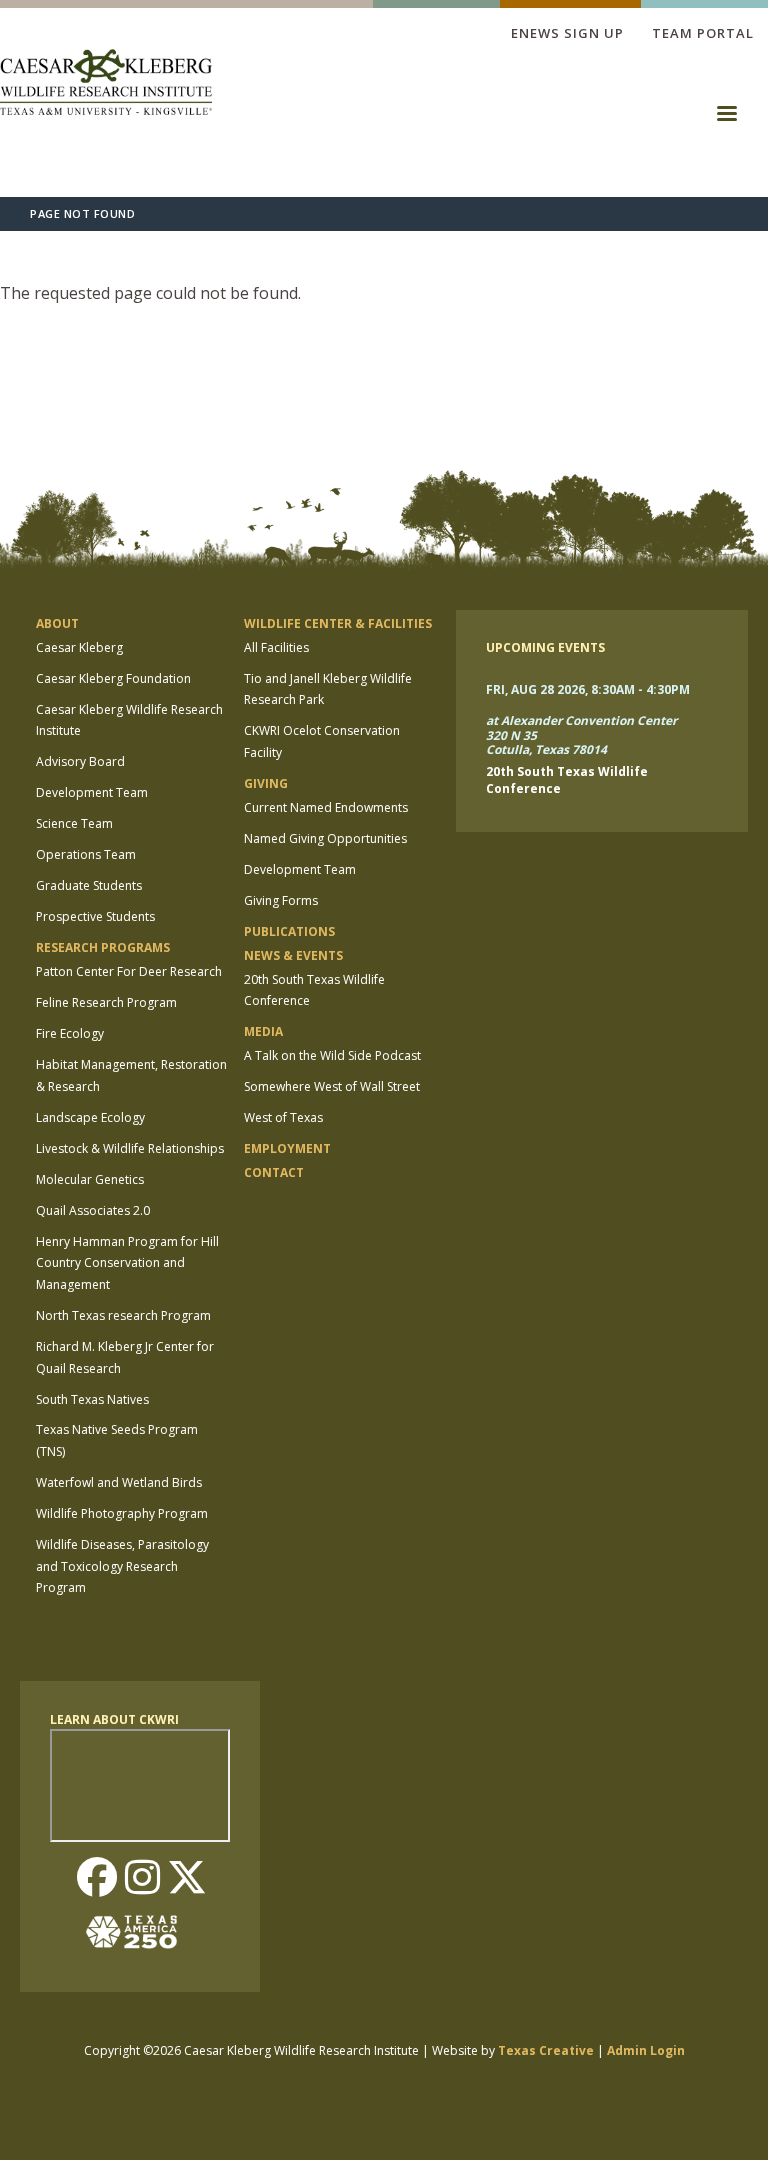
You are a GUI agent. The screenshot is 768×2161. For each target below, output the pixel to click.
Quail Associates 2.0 (93, 1210)
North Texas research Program (123, 1315)
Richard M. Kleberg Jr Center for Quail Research (125, 1357)
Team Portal (703, 33)
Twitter (187, 1879)
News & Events (293, 955)
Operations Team (86, 854)
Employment (287, 1148)
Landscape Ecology (90, 1117)
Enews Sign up (567, 33)
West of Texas (283, 1117)
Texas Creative (546, 2050)
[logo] (106, 84)
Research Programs (103, 947)
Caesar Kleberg (79, 647)
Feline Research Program (106, 1002)
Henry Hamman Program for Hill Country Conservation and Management (127, 1263)
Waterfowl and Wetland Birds (119, 1482)
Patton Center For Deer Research (129, 971)
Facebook (97, 1879)
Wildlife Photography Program (122, 1513)
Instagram (142, 1879)
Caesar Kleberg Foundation (113, 678)
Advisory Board (80, 761)
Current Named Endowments (326, 807)
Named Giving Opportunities (325, 838)
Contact (274, 1172)
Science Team (74, 823)
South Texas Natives (92, 1399)
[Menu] (726, 120)
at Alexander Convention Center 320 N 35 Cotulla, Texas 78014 (581, 736)
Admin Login (646, 2050)
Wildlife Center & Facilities (338, 623)
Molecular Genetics (90, 1179)
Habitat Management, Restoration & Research (131, 1075)
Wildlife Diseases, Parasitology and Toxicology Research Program (122, 1566)
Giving (266, 783)
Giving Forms (281, 900)
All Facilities (276, 647)
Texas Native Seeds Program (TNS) (117, 1440)
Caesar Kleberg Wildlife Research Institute (129, 720)
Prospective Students (95, 916)
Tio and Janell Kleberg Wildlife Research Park (328, 689)
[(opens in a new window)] (140, 1932)
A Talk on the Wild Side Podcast (332, 1055)
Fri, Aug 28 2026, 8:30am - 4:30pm (588, 689)
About (57, 623)
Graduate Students (89, 885)
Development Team (92, 792)
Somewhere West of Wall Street (332, 1086)
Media (263, 1031)
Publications (289, 931)
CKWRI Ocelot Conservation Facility (322, 741)
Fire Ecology (70, 1033)
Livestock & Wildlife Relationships (130, 1148)
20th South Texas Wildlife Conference (314, 990)
